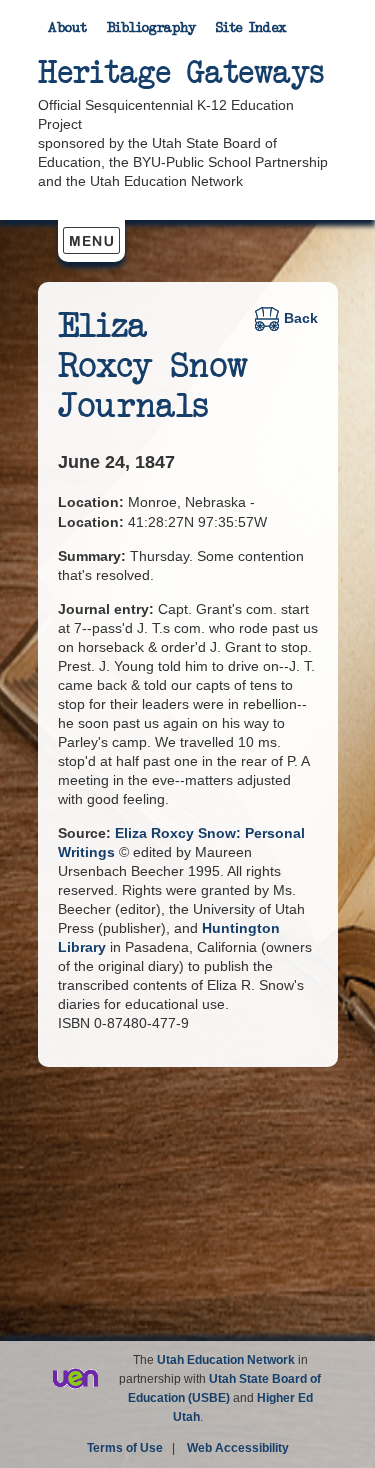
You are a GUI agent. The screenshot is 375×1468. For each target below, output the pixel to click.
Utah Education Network (226, 1360)
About (67, 28)
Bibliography (151, 28)
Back (301, 318)
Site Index (251, 28)
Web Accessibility (238, 1448)
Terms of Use (125, 1448)
